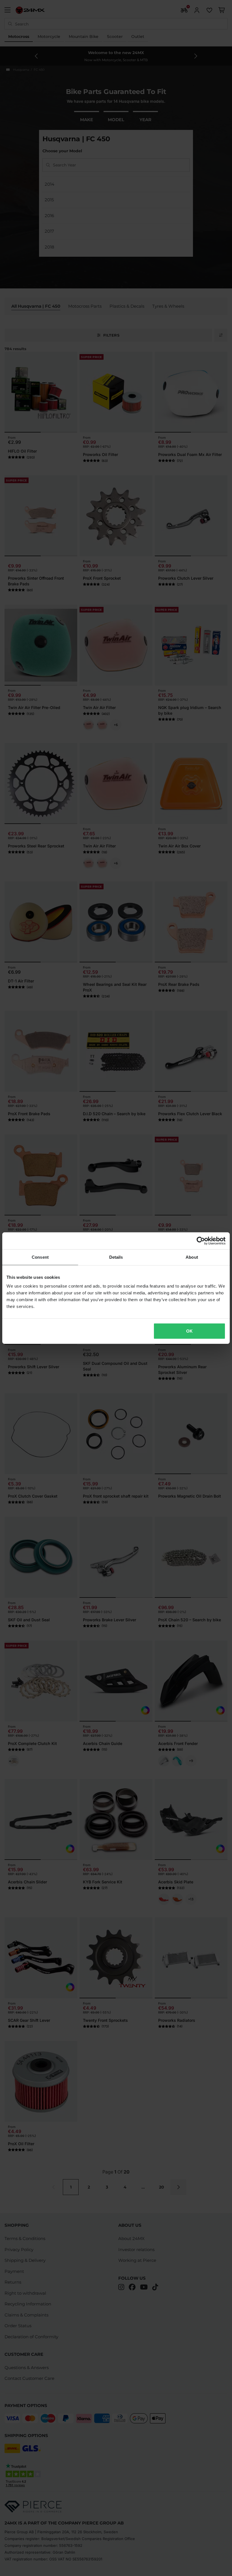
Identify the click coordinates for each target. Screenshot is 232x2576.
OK (189, 1331)
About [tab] (192, 1257)
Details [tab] (116, 1257)
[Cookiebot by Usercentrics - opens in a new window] (201, 1241)
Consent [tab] (40, 1257)
